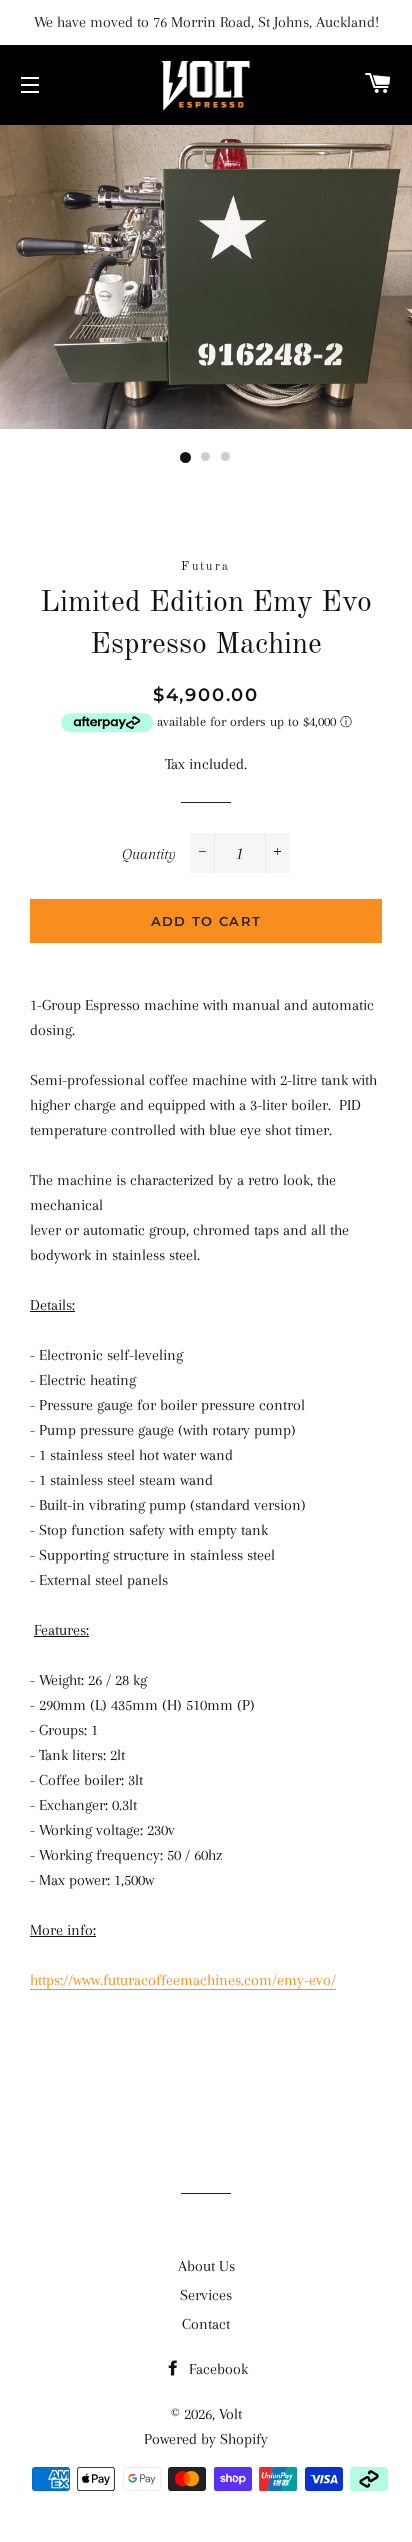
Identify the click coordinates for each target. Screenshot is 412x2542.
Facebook (216, 2369)
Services (206, 2295)
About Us (206, 2266)
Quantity (149, 854)
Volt (230, 2414)
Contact (206, 2324)
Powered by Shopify (206, 2439)
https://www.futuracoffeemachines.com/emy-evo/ (183, 1980)
